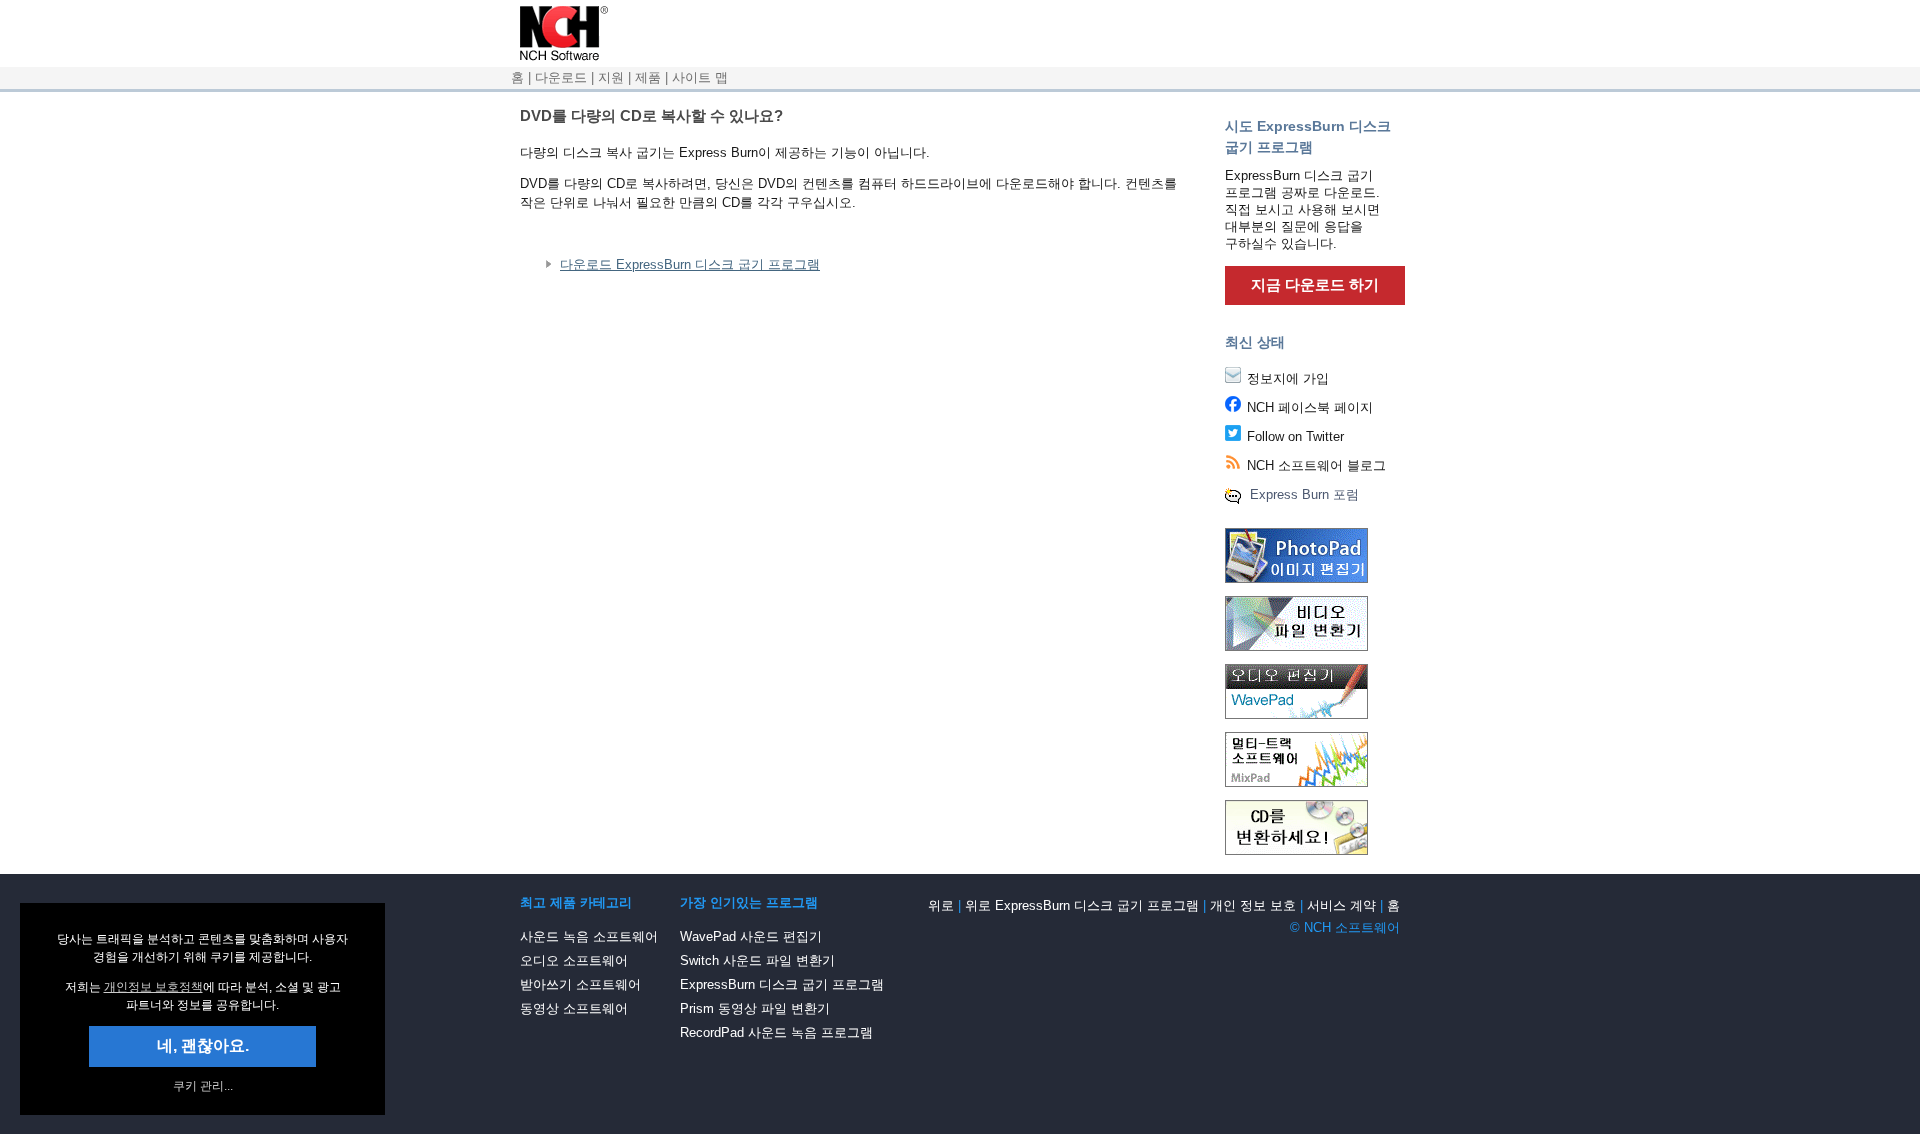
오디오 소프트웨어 (574, 960)
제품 (648, 77)
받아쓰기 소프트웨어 (580, 984)
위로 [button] (941, 905)
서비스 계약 (1341, 905)
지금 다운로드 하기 (1315, 284)
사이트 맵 (700, 77)
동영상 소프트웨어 (574, 1008)
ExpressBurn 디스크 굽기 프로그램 (782, 984)
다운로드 (561, 77)
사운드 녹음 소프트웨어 (589, 936)
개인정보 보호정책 (153, 987)
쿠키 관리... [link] (203, 1086)
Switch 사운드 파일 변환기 (757, 960)
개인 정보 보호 (1253, 905)
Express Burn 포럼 (1304, 494)
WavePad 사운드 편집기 (751, 936)
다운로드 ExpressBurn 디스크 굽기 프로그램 (690, 264)
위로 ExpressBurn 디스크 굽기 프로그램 (1082, 905)
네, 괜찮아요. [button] (203, 1045)
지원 (611, 77)
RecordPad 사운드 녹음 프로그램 (776, 1032)
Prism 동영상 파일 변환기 (755, 1008)
